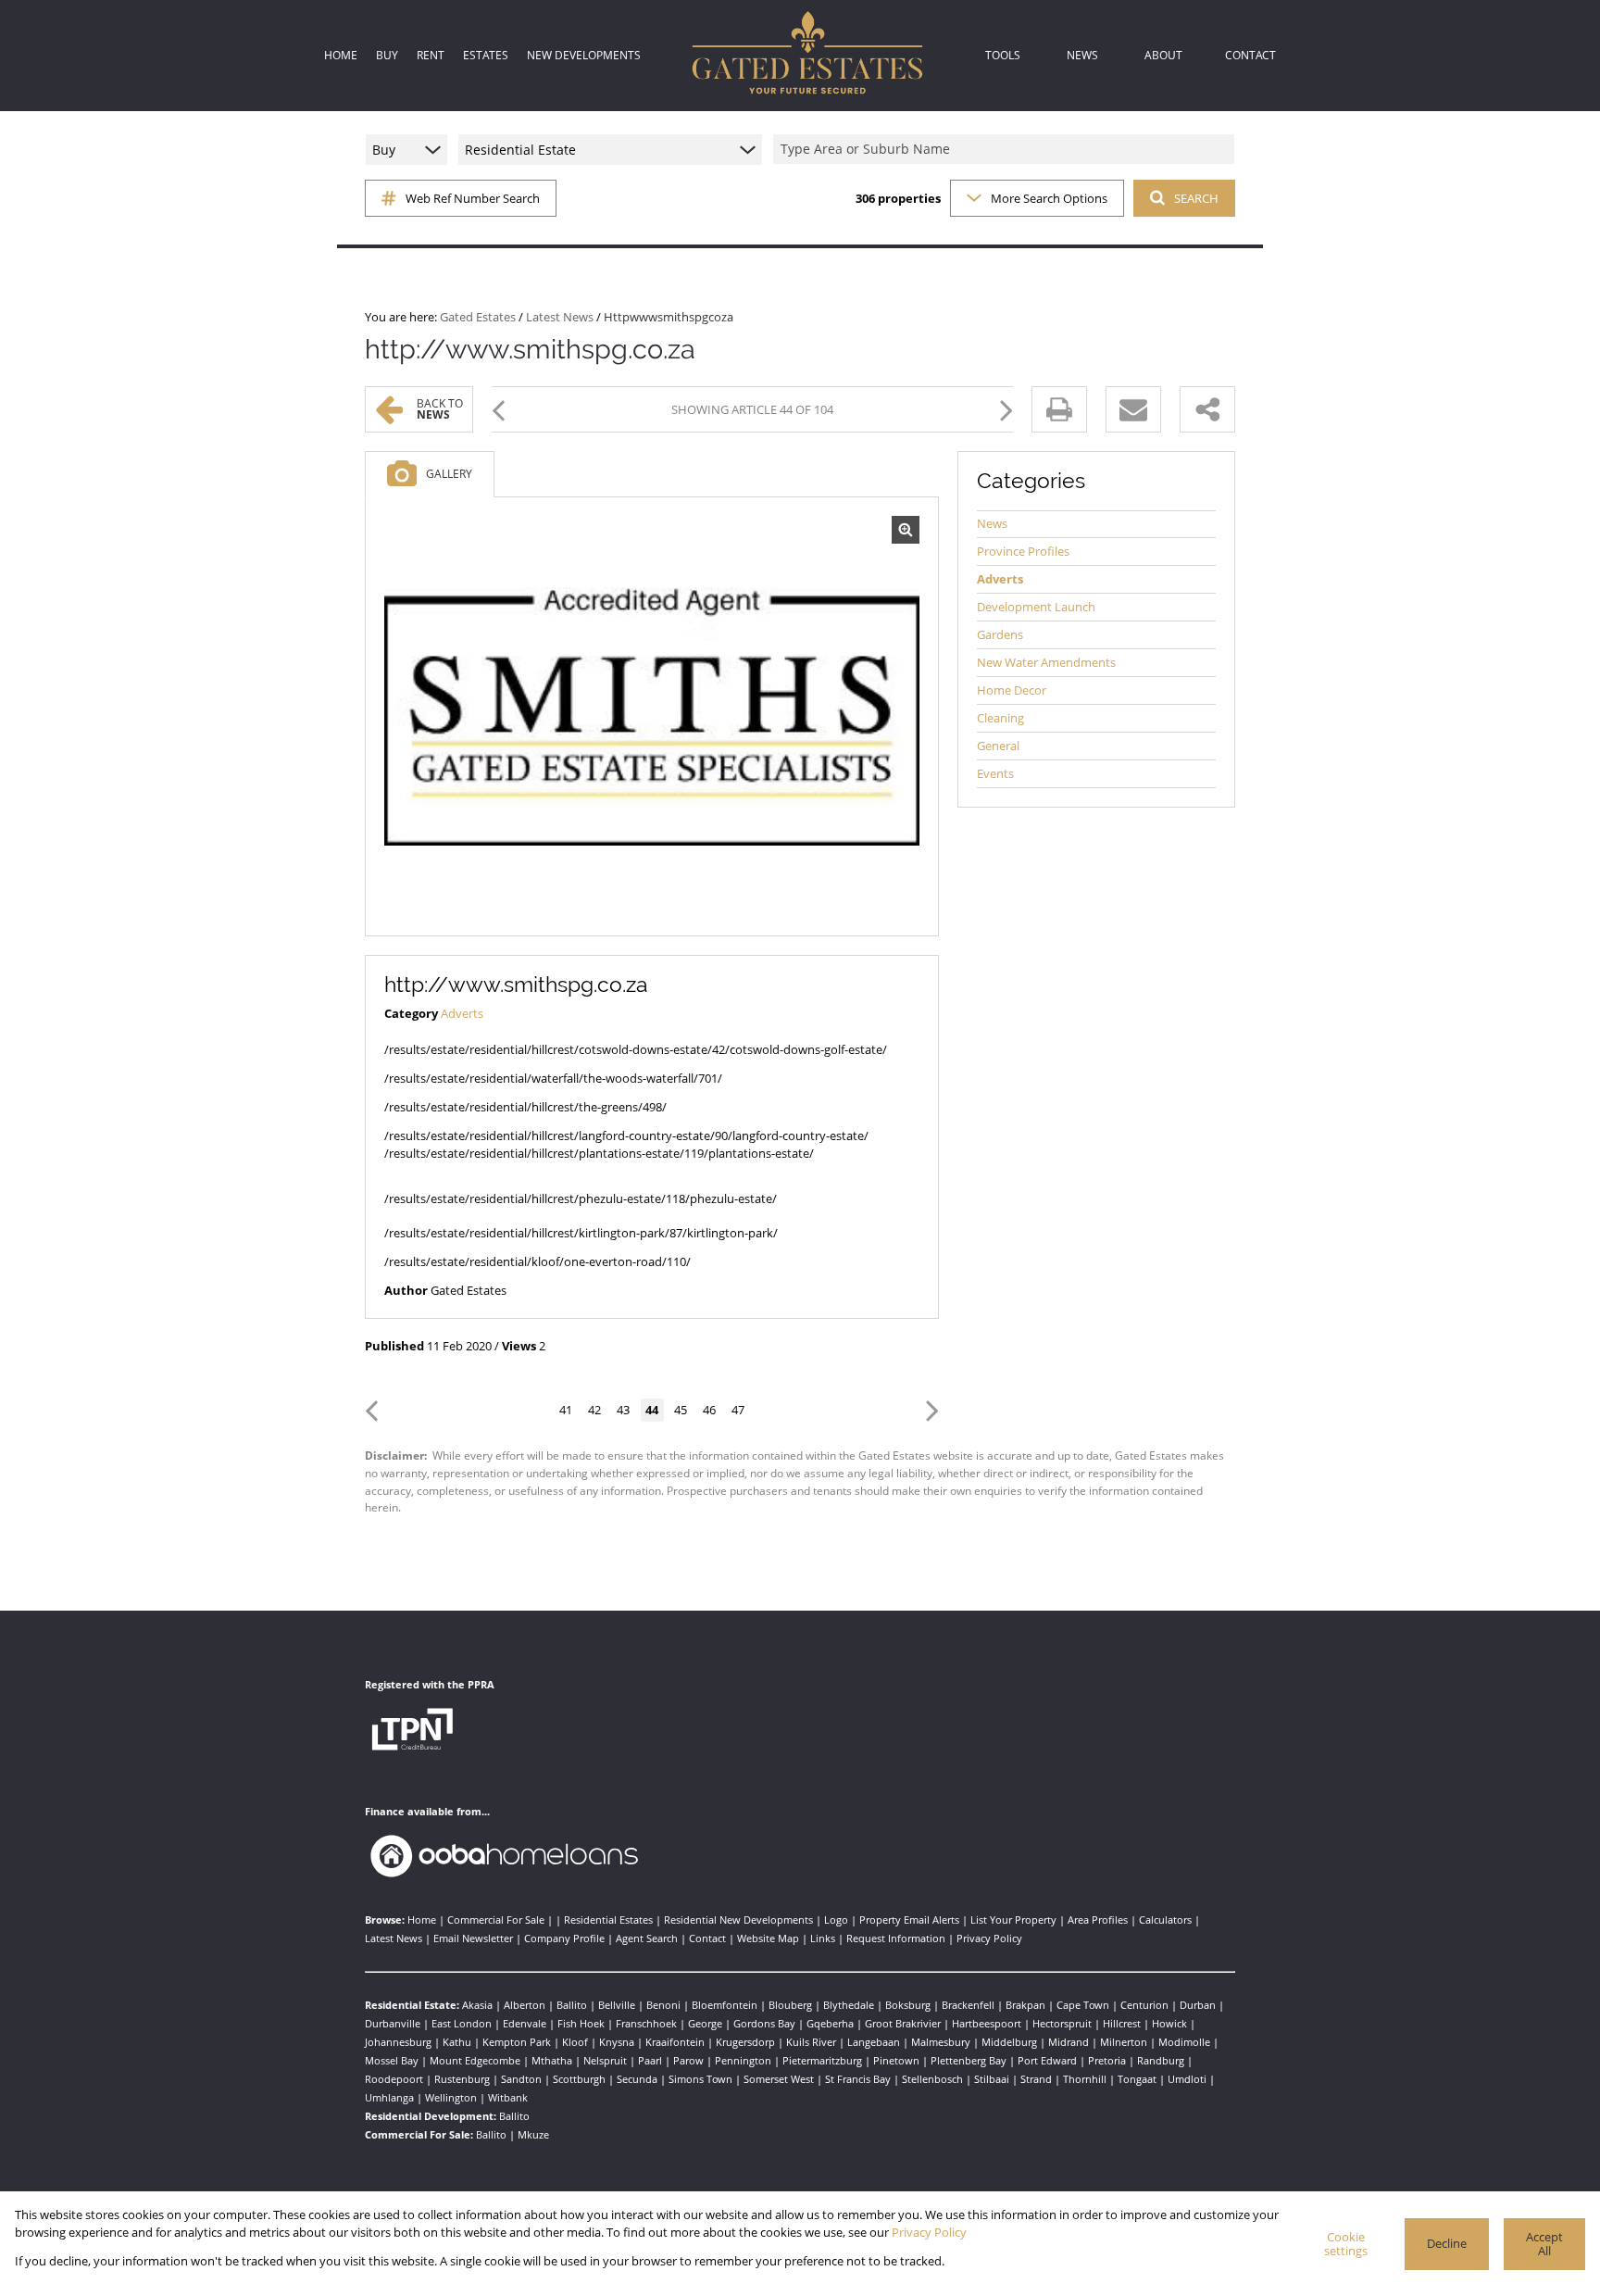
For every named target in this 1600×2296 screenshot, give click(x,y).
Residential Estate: (412, 2005)
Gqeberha (830, 2023)
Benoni (663, 2005)
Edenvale (525, 2023)
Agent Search (647, 1938)
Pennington (743, 2060)
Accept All (1544, 2244)
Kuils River (811, 2042)
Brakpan (1025, 2005)
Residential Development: (431, 2116)
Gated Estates (478, 317)
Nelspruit (605, 2060)
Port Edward (1047, 2060)
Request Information (896, 1938)
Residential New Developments (738, 1920)
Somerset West (779, 2079)
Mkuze (533, 2134)
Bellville (617, 2005)
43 (623, 1410)
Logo (836, 1920)
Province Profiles (1023, 551)
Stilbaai (992, 2079)
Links (823, 1938)
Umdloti (1187, 2079)
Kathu (457, 2042)
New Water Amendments (1046, 662)
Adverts (462, 1013)
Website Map (768, 1938)
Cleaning (1000, 718)
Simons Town (700, 2079)
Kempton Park (517, 2042)
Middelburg (1009, 2042)
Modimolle (1184, 2042)
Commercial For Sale (496, 1920)
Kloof (575, 2042)
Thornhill (1085, 2079)
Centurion (1144, 2005)
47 (738, 1410)
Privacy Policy (989, 1938)
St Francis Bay (858, 2079)
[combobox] (1006, 150)
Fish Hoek (581, 2023)
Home (422, 1920)
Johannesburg (398, 2042)
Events (995, 773)
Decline (1447, 2243)
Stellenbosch (932, 2079)
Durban (1198, 2005)
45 (681, 1410)
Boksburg (908, 2005)
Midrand (1069, 2042)
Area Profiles (1098, 1920)
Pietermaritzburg (822, 2060)
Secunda (637, 2079)
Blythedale (849, 2005)
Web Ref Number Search (473, 198)
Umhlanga (389, 2097)
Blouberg (790, 2005)
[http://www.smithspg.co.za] (652, 717)
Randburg (1161, 2060)
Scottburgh (579, 2079)
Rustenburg (462, 2079)
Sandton (521, 2079)
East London (462, 2023)
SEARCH (1196, 198)
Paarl (650, 2060)
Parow (688, 2060)
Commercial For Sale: (419, 2134)
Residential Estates (608, 1920)
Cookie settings (1346, 2244)
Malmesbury (941, 2042)
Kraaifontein (675, 2042)
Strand (1036, 2079)
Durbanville (393, 2023)
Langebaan (874, 2042)
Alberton (525, 2005)
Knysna (617, 2042)
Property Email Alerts (909, 1920)
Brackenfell (968, 2005)
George (705, 2023)
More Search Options (1049, 198)
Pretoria (1107, 2060)
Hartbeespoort (987, 2023)
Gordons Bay (764, 2023)
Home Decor (1012, 690)
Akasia (477, 2005)
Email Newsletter (473, 1938)
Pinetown (896, 2060)
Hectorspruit (1062, 2023)
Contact (707, 1938)
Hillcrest (1122, 2023)
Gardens (1000, 634)
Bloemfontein (725, 2005)
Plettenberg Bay (969, 2060)
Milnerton (1124, 2042)
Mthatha (552, 2060)
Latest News (560, 317)
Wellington (451, 2097)
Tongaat (1137, 2079)
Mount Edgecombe (475, 2060)
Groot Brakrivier (903, 2023)
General (998, 746)
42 (594, 1410)
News (992, 523)
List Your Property (1013, 1920)
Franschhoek (646, 2023)
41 (566, 1410)
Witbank (508, 2097)
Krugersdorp (745, 2042)
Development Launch (1036, 607)
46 (709, 1410)
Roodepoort (394, 2079)
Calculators (1165, 1920)
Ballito (572, 2005)
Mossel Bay (392, 2060)
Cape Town (1083, 2005)
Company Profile (564, 1938)
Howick (1169, 2023)
